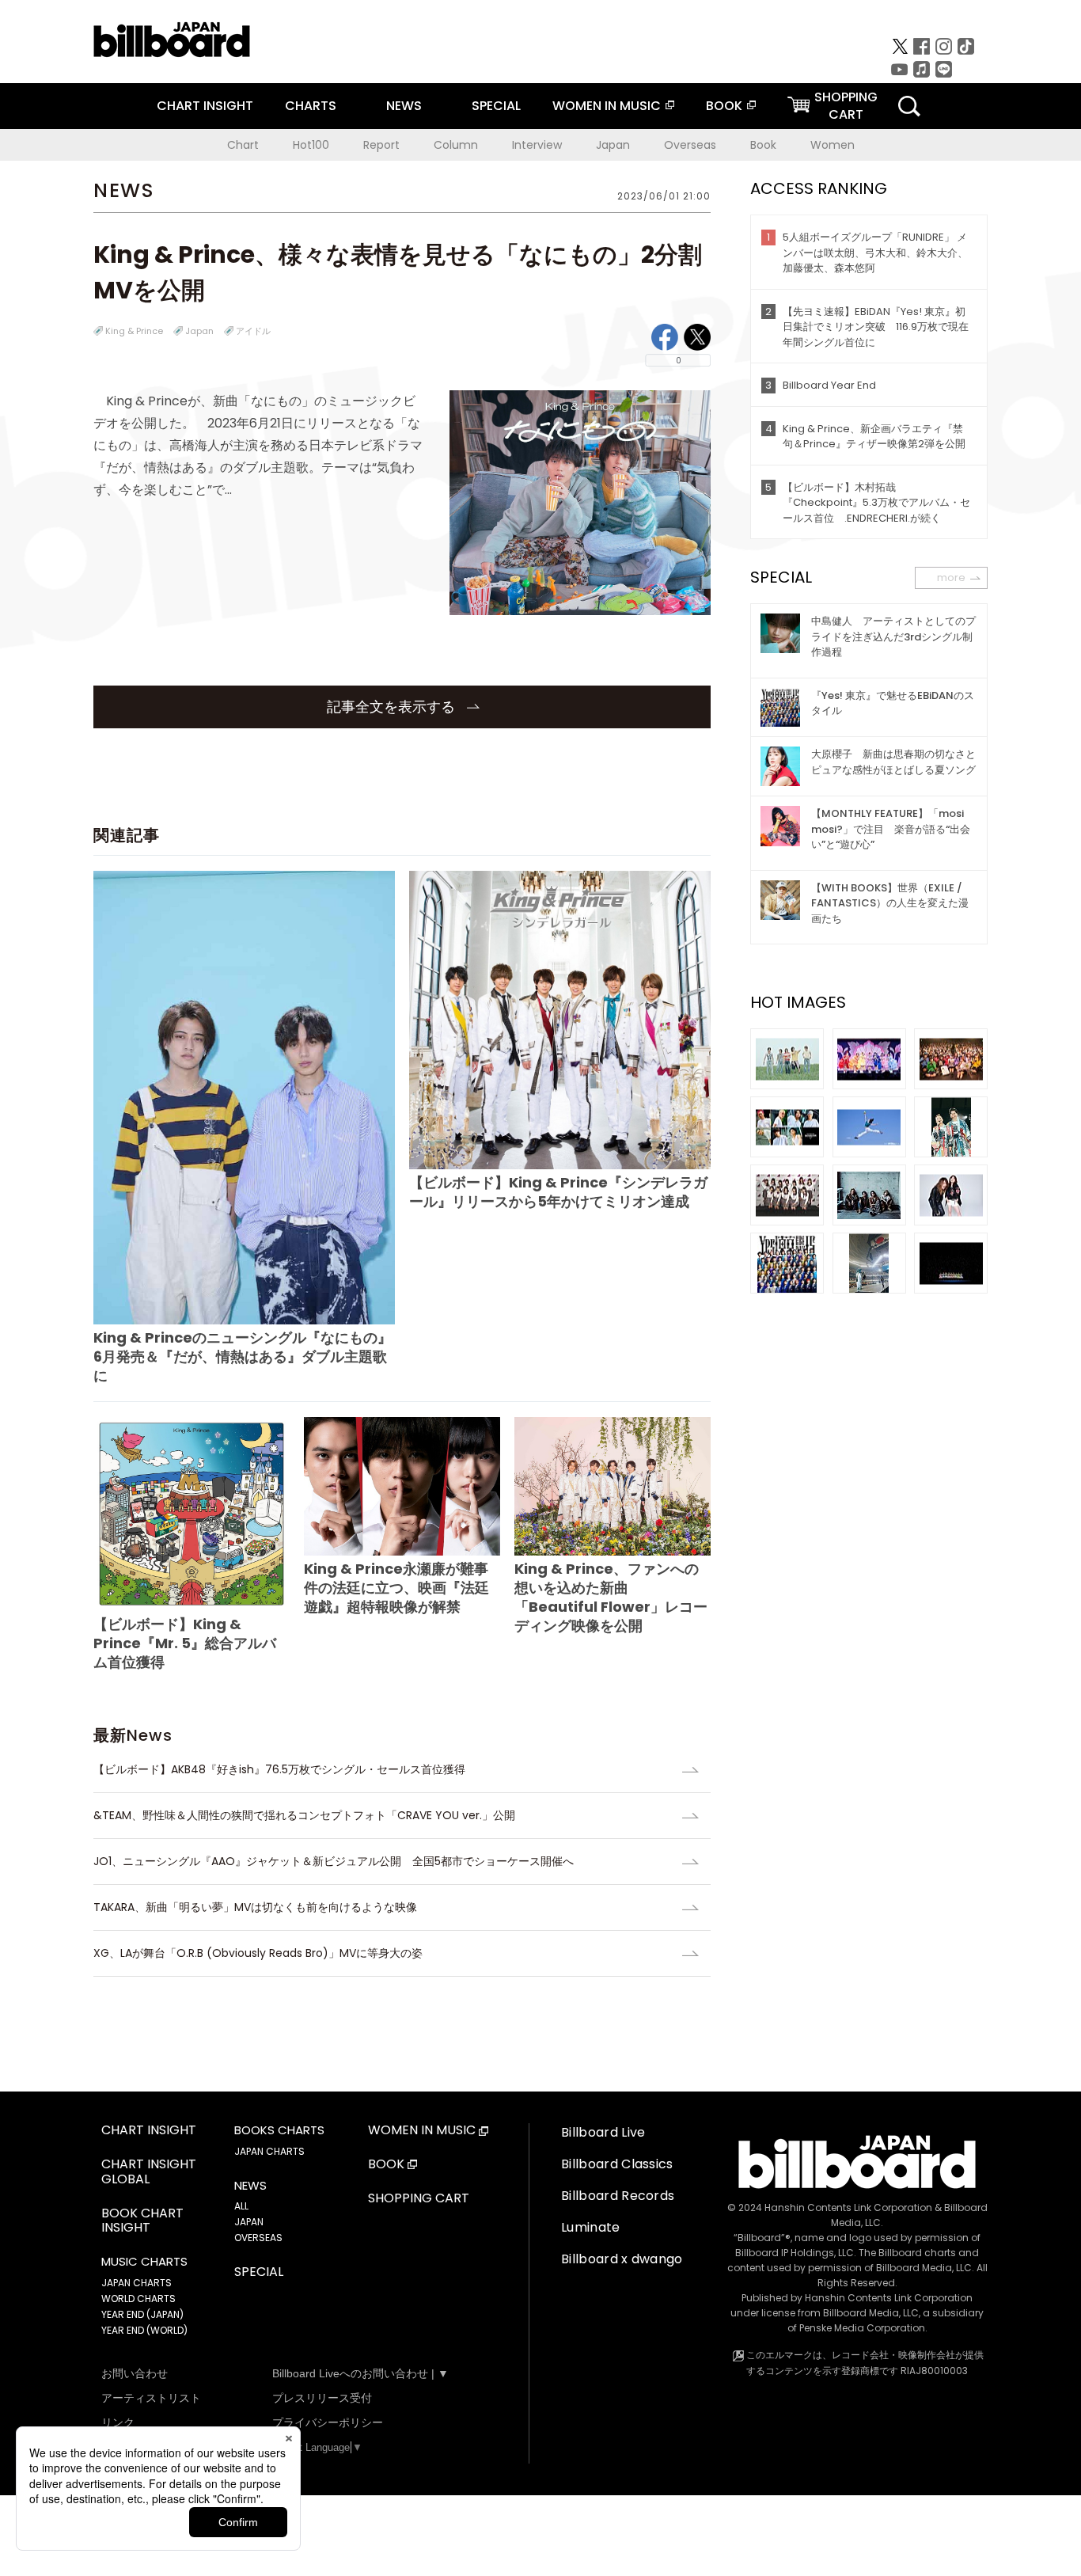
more (951, 578)
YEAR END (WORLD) (144, 2330)
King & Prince (134, 331)
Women (833, 145)
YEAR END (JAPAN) (142, 2314)
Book (763, 145)
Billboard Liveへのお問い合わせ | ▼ (360, 2373)
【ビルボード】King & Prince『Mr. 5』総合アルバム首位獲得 (185, 1643)
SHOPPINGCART (846, 106)
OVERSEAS (258, 2238)
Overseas (690, 145)
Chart (243, 145)
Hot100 (311, 145)
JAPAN (249, 2222)
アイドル (253, 331)
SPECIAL (496, 106)
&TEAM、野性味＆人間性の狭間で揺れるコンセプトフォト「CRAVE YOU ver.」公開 (304, 1815)
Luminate (591, 2227)
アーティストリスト (151, 2398)
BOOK (724, 106)
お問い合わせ (135, 2373)
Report (381, 145)
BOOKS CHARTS (279, 2130)
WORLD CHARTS (138, 2299)
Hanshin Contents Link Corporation (848, 2207)
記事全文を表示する (393, 707)
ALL (241, 2206)
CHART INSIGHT (205, 106)
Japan (613, 145)
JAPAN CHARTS (137, 2283)
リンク (118, 2422)
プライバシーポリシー (328, 2422)
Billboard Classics (617, 2164)
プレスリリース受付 (322, 2398)
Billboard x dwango (622, 2259)
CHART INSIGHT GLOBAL (149, 2172)
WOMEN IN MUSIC (607, 106)
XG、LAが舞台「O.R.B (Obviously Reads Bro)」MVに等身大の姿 (258, 1953)
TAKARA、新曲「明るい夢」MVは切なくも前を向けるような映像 (255, 1907)
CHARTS (311, 106)
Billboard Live (603, 2132)
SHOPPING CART (419, 2199)
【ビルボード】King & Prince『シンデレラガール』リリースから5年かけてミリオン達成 (558, 1192)
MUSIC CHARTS (144, 2262)
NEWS (404, 106)
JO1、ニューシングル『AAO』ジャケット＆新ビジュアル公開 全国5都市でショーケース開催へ (334, 1861)
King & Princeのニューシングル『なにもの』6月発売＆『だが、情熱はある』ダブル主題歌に (243, 1356)
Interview (537, 145)
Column (456, 145)
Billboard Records (618, 2196)
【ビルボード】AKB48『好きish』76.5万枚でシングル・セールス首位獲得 (285, 1769)
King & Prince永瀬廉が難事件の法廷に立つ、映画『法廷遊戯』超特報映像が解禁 (396, 1588)
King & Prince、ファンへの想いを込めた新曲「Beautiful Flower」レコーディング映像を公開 (611, 1597)
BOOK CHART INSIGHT (142, 2221)
